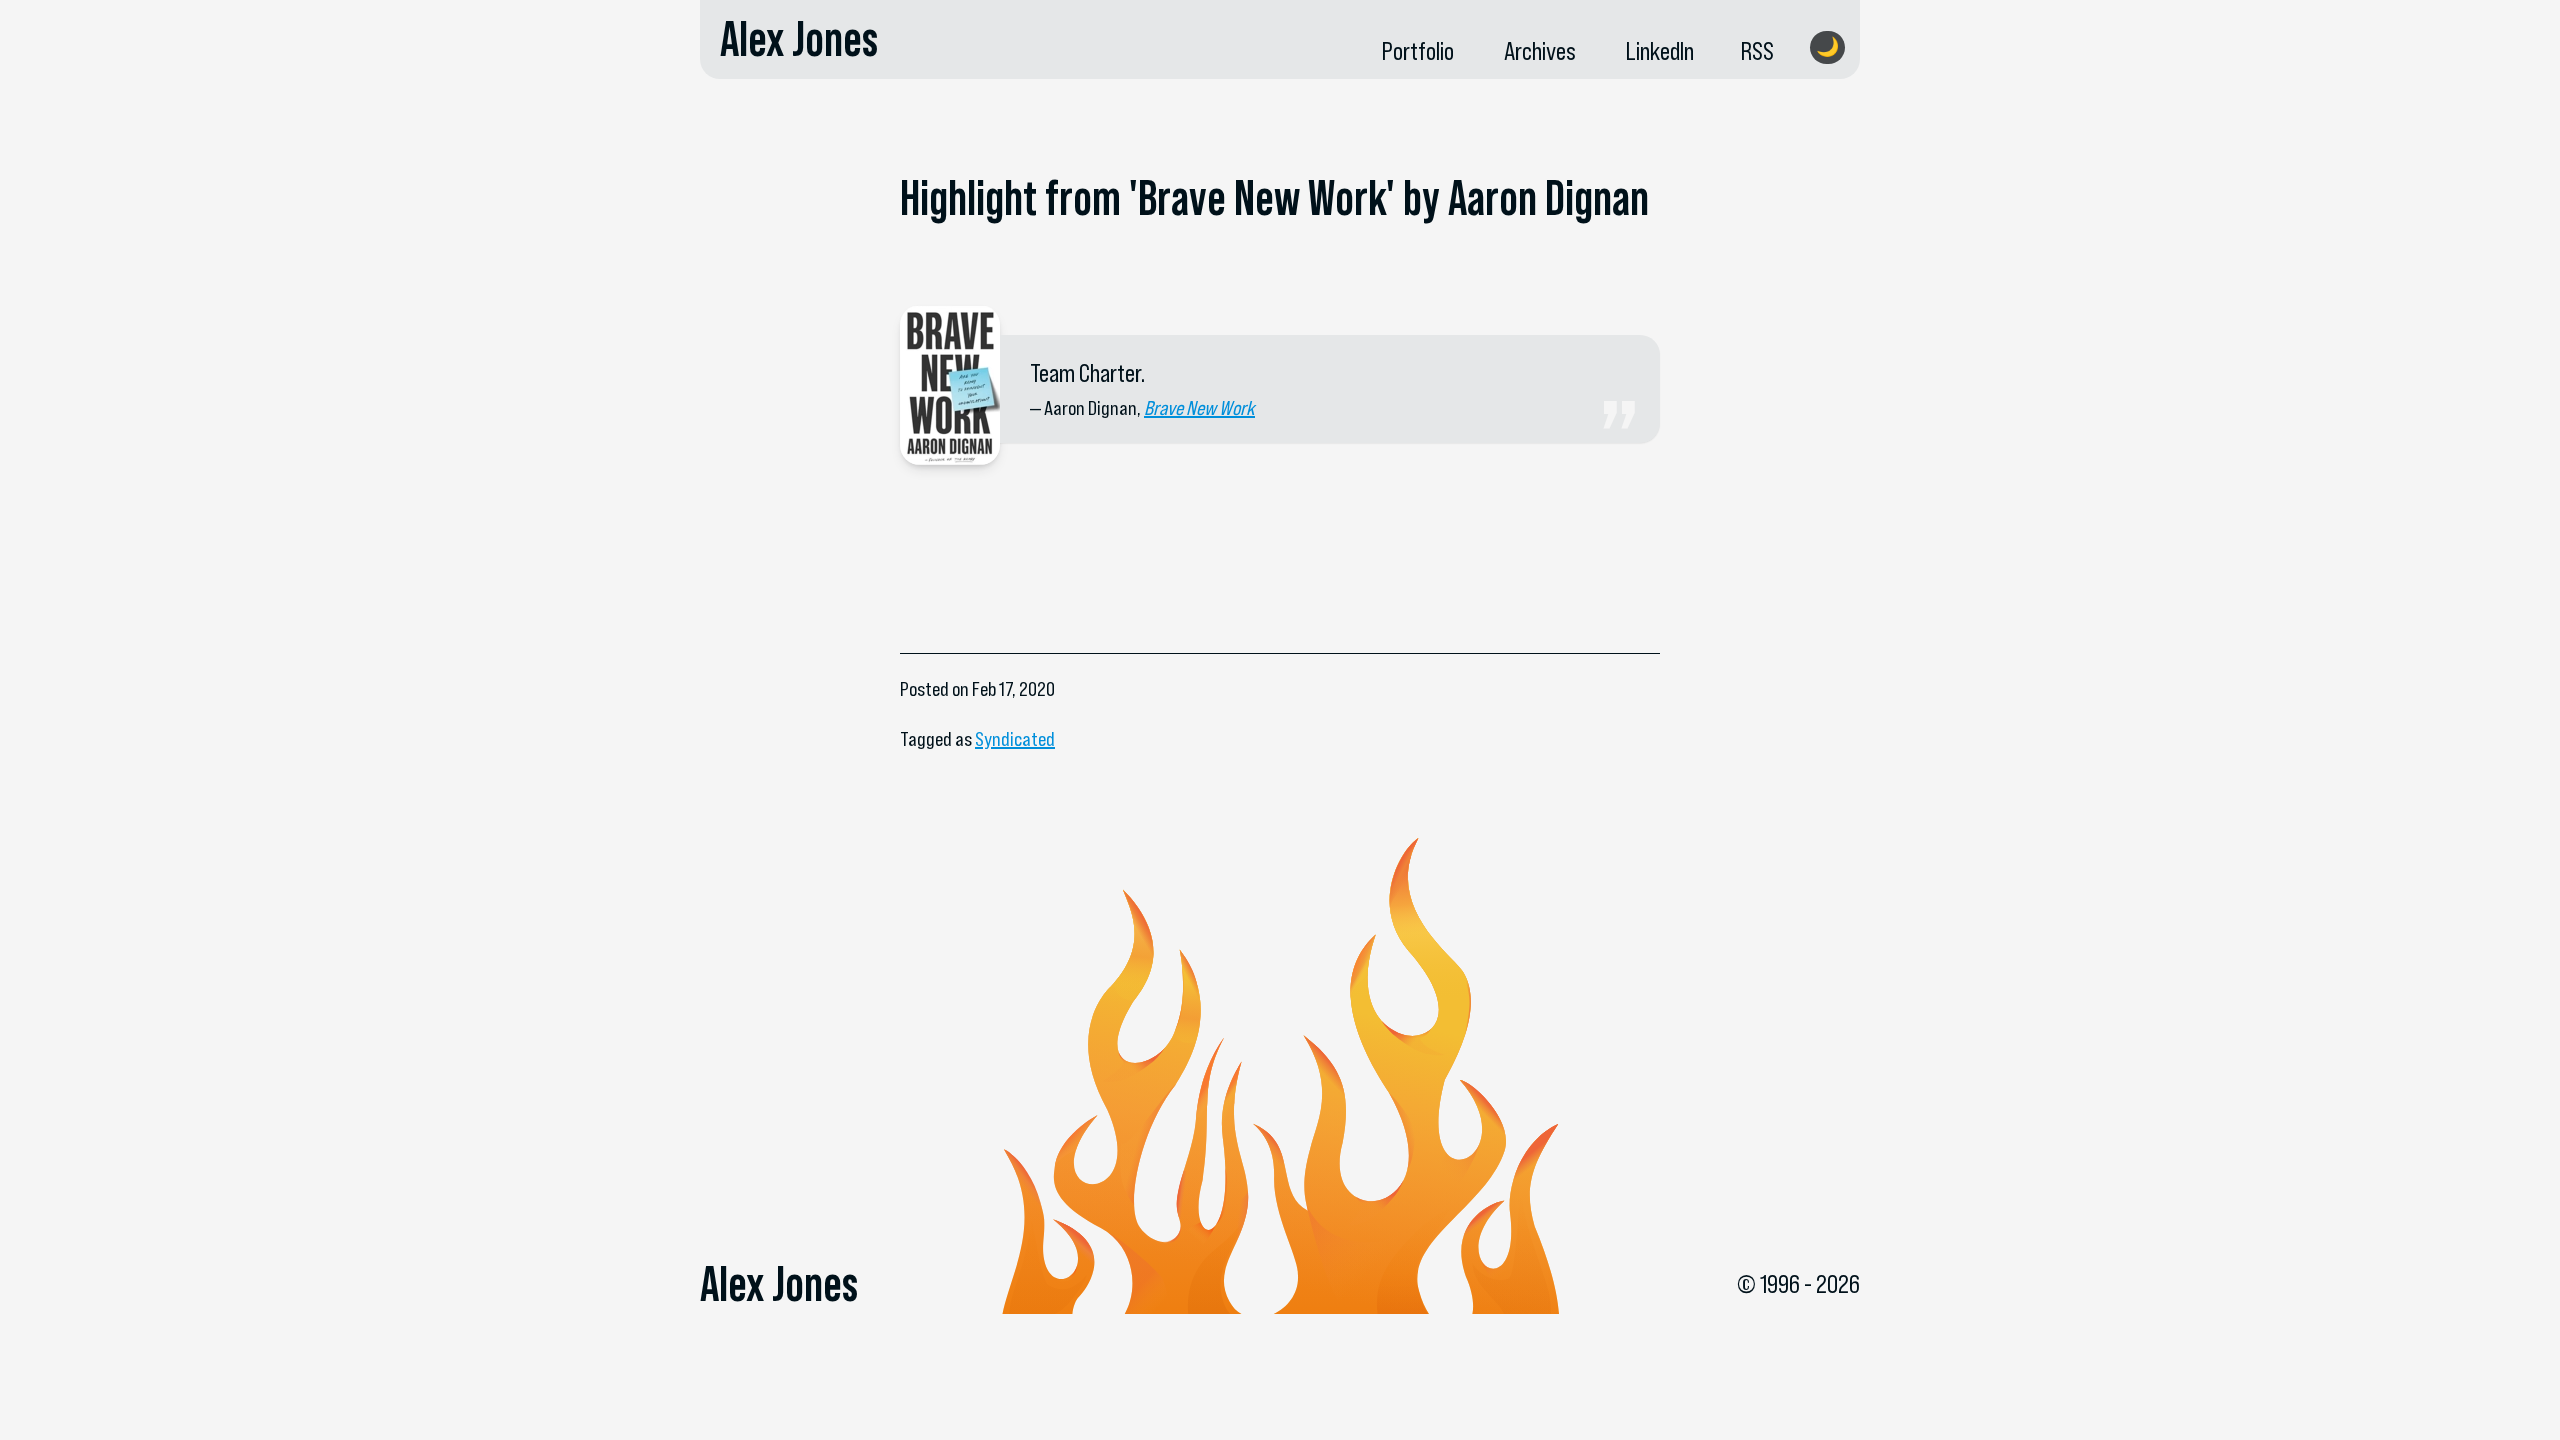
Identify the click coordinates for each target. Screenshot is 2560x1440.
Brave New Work (1199, 408)
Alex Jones (799, 39)
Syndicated (1015, 739)
